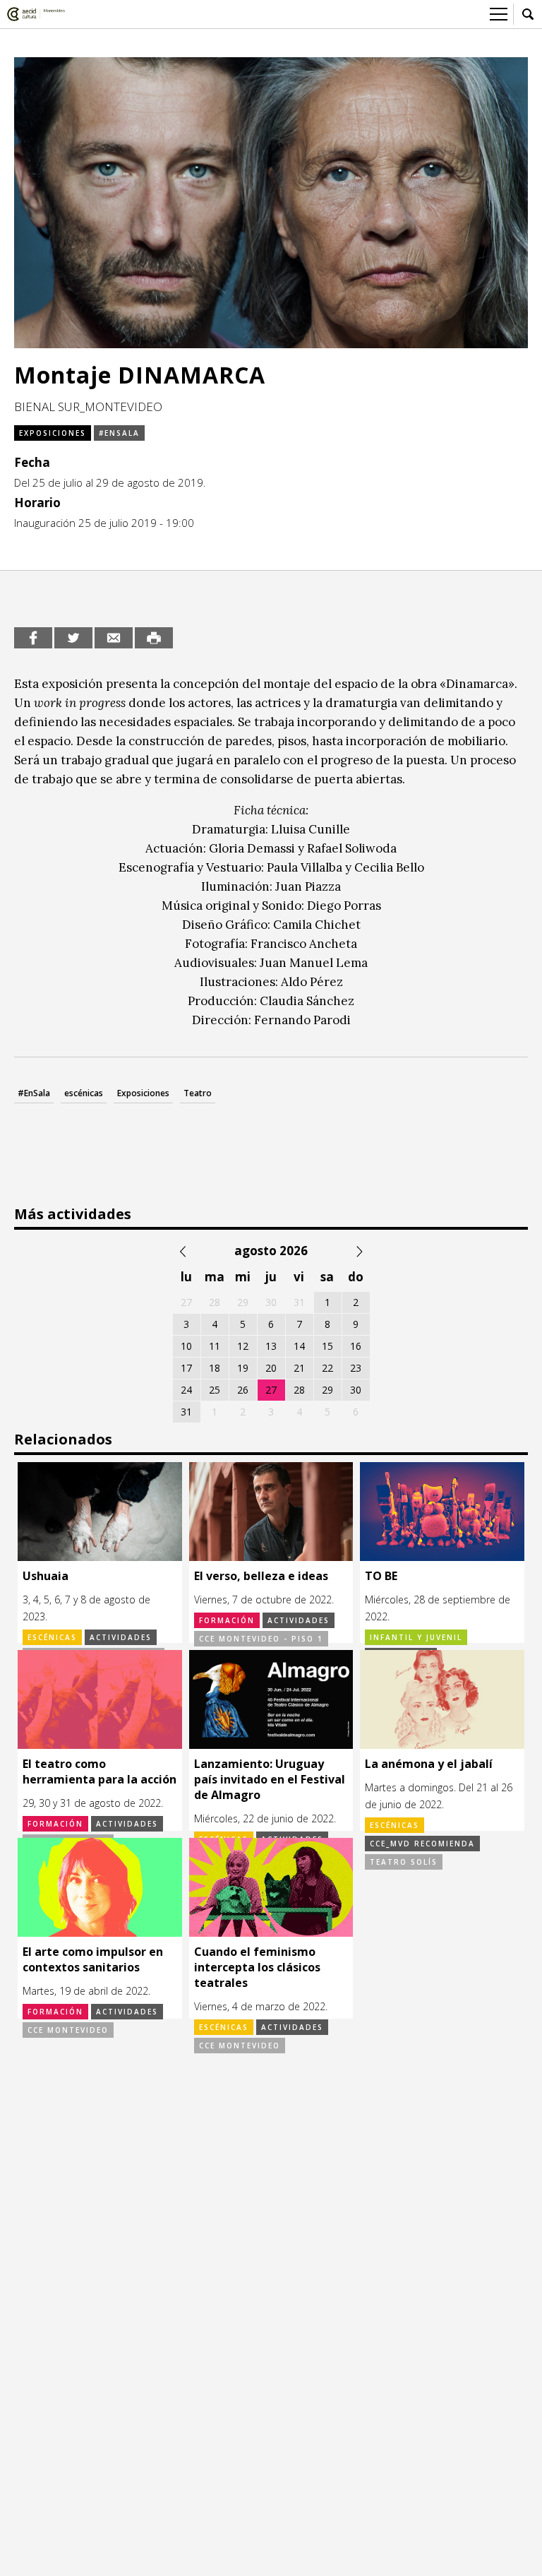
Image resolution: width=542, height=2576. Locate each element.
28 (299, 1390)
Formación (227, 1620)
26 (243, 1390)
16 (356, 1346)
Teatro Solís (404, 1862)
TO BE (381, 1576)
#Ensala (119, 433)
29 (327, 1390)
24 (186, 1390)
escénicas (84, 1093)
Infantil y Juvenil (416, 1637)
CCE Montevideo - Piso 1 (261, 1639)
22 (327, 1368)
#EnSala (34, 1093)
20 (271, 1368)
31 (186, 1412)
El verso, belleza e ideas (261, 1576)
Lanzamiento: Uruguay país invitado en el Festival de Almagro (270, 1779)
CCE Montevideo (68, 2030)
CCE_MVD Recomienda (422, 1844)
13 (271, 1346)
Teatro (198, 1093)
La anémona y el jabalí (429, 1764)
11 (215, 1346)
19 (243, 1368)
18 (215, 1368)
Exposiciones (53, 433)
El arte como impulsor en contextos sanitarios (93, 1959)
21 (299, 1368)
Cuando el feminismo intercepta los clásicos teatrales (257, 1967)
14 (299, 1346)
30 (356, 1390)
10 (186, 1346)
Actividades (121, 1637)
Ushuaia (46, 1576)
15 (327, 1346)
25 (215, 1390)
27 (271, 1390)
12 (243, 1346)
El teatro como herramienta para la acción (100, 1771)
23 (356, 1368)
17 (186, 1368)
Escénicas (52, 1637)
